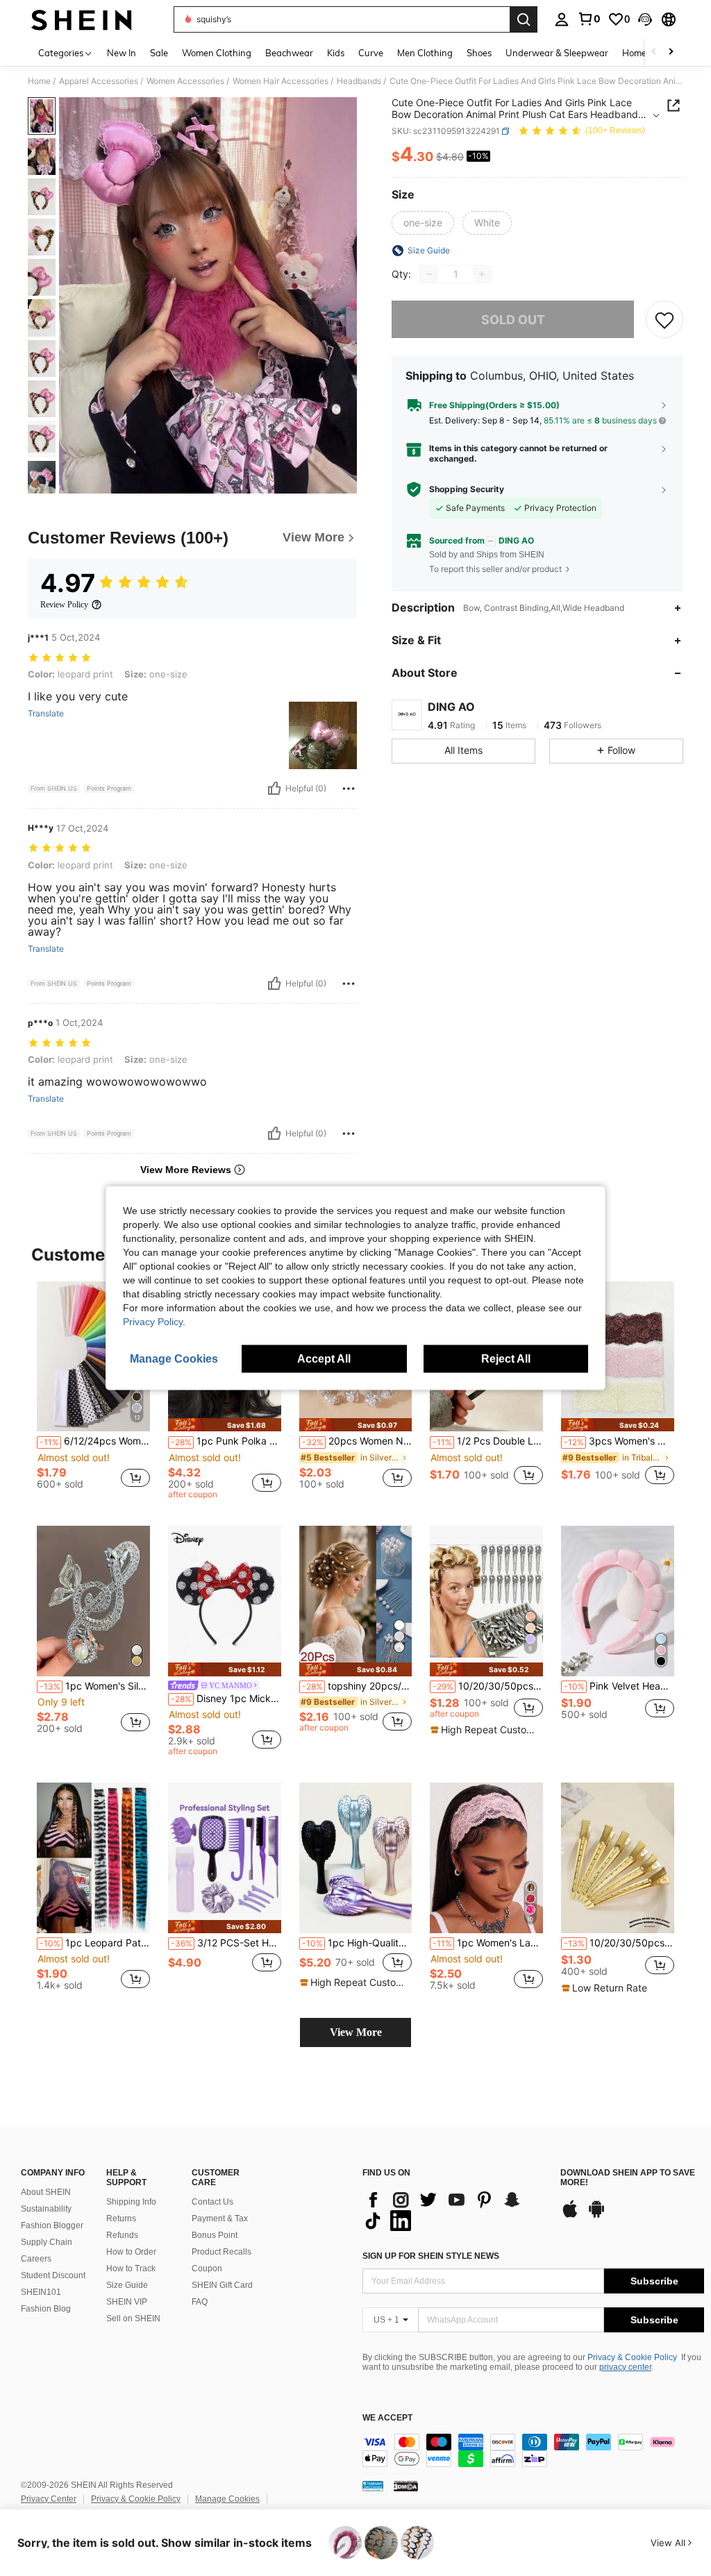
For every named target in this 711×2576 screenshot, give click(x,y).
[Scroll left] (654, 52)
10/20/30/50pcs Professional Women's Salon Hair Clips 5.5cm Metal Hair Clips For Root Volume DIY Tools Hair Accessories (488, 1686)
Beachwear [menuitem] (289, 53)
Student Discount (53, 2275)
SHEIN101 (41, 2292)
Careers (36, 2259)
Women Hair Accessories (281, 81)
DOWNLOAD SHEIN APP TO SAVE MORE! (628, 2178)
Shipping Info (131, 2202)
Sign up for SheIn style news (431, 2256)
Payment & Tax (220, 2219)
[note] (225, 1425)
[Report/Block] (349, 789)
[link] (589, 19)
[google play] (596, 2216)
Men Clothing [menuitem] (425, 53)
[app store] (570, 2216)
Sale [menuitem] (159, 53)
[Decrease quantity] (429, 274)
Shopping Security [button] (467, 489)
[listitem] (93, 1391)
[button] (645, 19)
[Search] (524, 19)
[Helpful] (274, 789)
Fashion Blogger (52, 2225)
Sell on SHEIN (133, 2318)
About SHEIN (46, 2192)
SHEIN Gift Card (222, 2285)
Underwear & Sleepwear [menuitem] (557, 53)
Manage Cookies (227, 2499)
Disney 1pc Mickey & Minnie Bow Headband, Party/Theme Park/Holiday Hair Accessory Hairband (226, 1699)
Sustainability (46, 2209)
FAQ (200, 2302)
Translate (46, 714)
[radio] (423, 223)
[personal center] (562, 19)
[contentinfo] (533, 2450)
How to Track (131, 2268)
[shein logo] (82, 19)
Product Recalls (221, 2252)
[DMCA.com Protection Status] (406, 2486)
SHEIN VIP (127, 2302)
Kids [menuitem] (336, 53)
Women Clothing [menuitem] (217, 53)
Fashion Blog (46, 2309)
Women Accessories (185, 81)
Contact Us (212, 2202)
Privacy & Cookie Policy (632, 2357)
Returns (121, 2219)
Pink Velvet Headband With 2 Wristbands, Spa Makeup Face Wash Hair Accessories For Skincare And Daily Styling (619, 1686)
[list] (454, 2210)
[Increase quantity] (482, 274)
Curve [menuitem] (371, 53)
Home (39, 81)
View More (356, 2032)
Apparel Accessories (99, 81)
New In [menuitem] (122, 53)
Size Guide (127, 2285)
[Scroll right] (671, 52)
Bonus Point (215, 2235)
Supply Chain (47, 2242)
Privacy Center (49, 2499)
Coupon (207, 2268)
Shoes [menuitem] (479, 53)
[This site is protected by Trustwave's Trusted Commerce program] (373, 2486)
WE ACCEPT (387, 2418)
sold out (513, 320)
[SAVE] (664, 319)
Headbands (359, 81)
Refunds (122, 2235)
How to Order (131, 2252)
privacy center (625, 2367)
